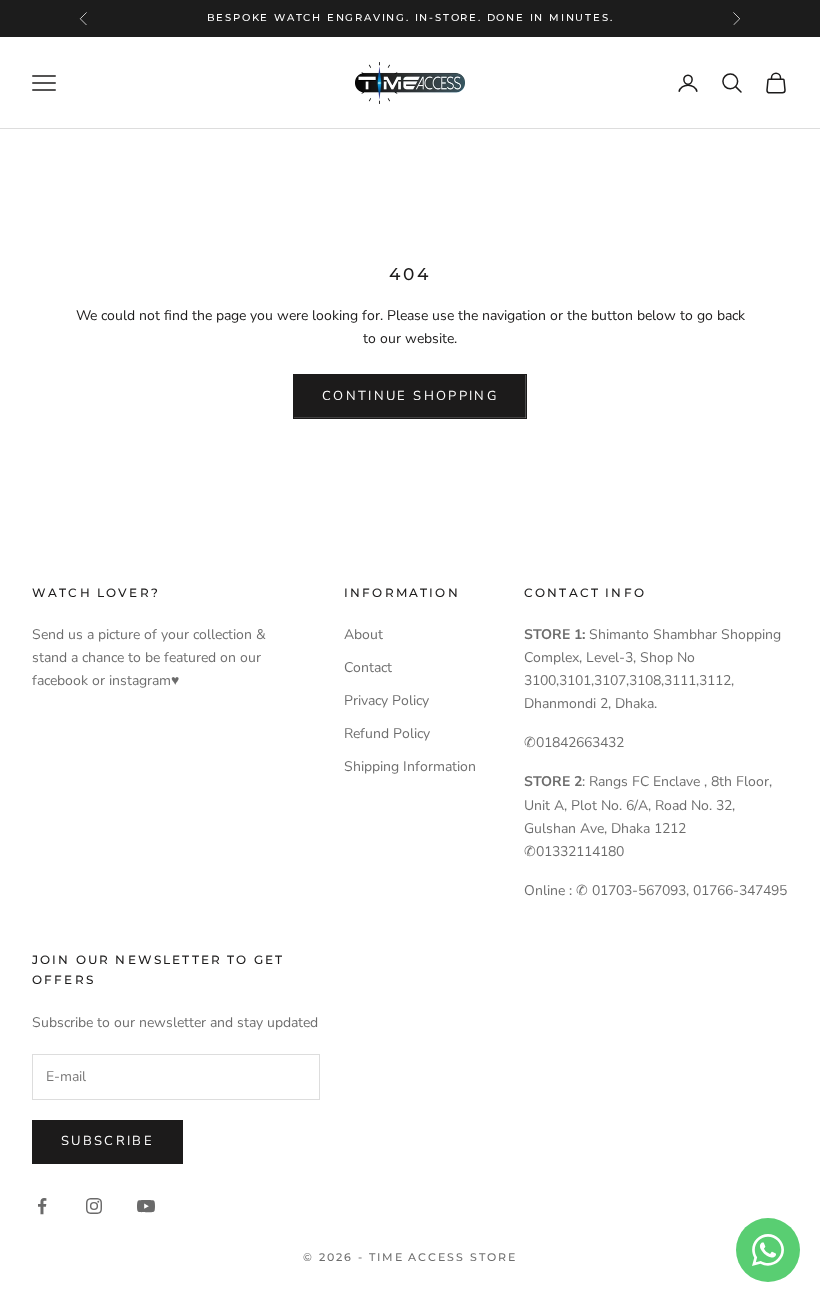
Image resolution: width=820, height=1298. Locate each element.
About (363, 634)
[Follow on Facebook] (42, 1206)
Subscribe (107, 1141)
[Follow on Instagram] (94, 1206)
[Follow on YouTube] (146, 1206)
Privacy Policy (386, 700)
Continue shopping (410, 396)
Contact (368, 667)
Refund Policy (387, 733)
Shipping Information (410, 766)
